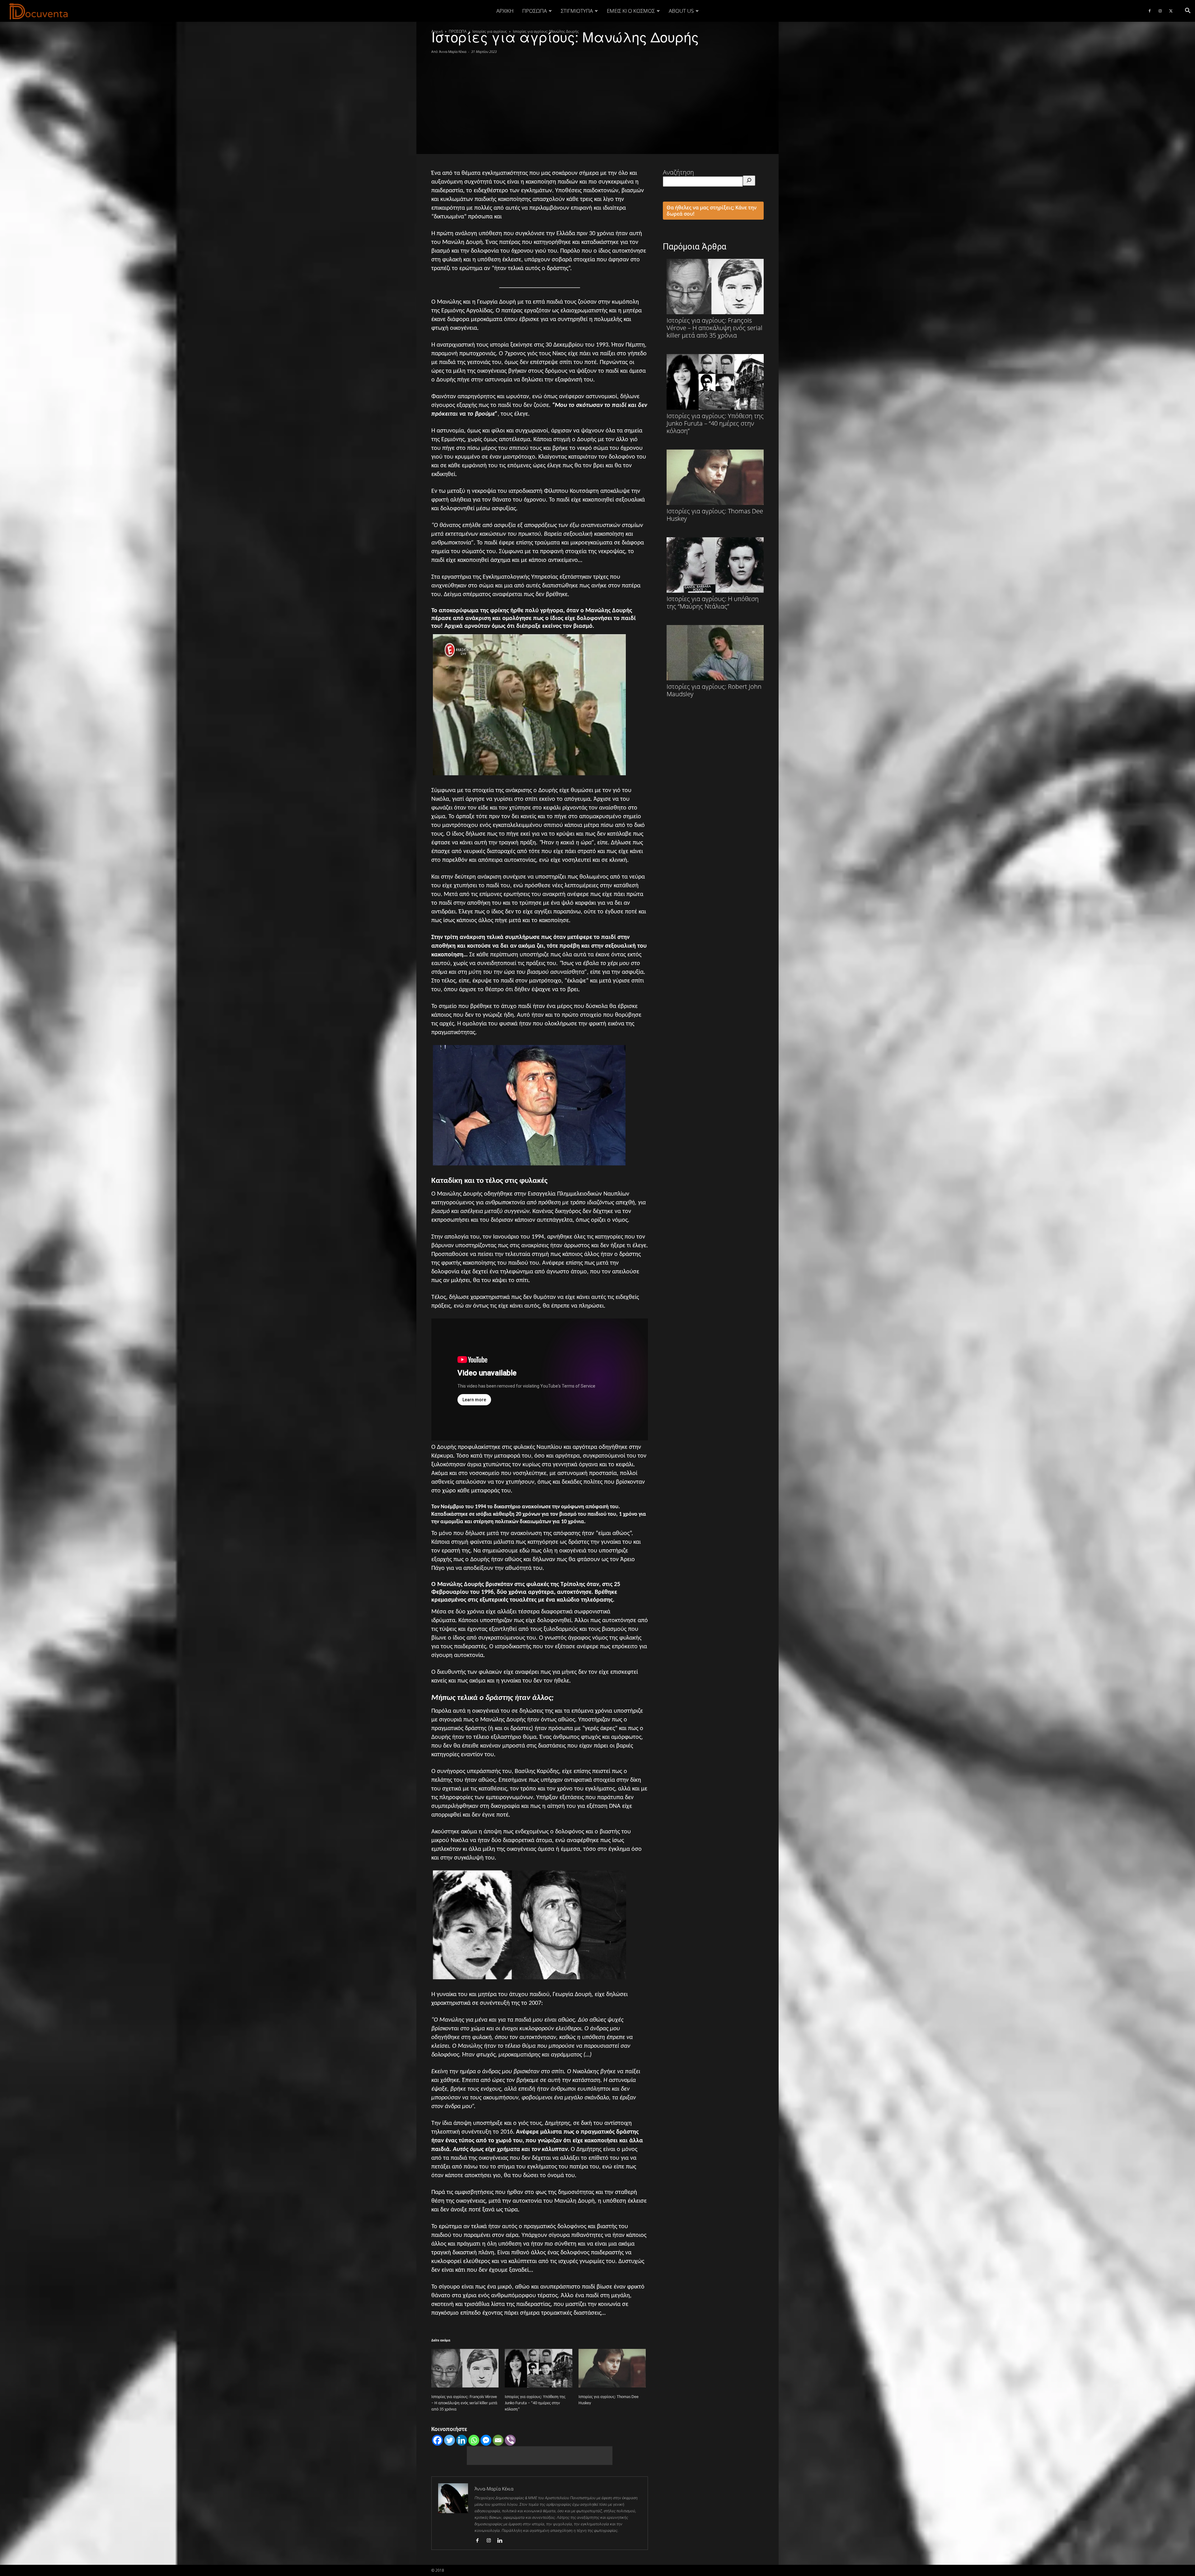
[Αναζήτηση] (749, 181)
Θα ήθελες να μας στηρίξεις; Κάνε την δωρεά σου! (712, 211)
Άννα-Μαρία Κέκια (453, 51)
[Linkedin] (462, 2440)
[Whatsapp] (474, 2440)
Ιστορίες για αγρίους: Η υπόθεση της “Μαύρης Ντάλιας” (713, 602)
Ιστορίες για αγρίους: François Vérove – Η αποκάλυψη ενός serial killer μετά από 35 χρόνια (464, 2403)
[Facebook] (1150, 11)
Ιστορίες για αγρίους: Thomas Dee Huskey (715, 515)
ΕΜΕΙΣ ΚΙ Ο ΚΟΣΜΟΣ (631, 11)
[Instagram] (1160, 11)
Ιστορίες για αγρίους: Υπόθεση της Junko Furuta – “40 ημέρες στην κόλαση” (535, 2403)
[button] (1188, 11)
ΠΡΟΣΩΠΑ (534, 11)
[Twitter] (1171, 11)
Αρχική (505, 11)
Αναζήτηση (678, 172)
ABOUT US (681, 11)
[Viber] (510, 2440)
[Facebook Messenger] (486, 2440)
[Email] (498, 2440)
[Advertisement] (597, 101)
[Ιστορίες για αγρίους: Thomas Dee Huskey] (612, 2368)
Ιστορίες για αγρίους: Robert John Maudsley (714, 690)
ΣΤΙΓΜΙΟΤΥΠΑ (577, 11)
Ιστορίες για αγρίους (490, 31)
